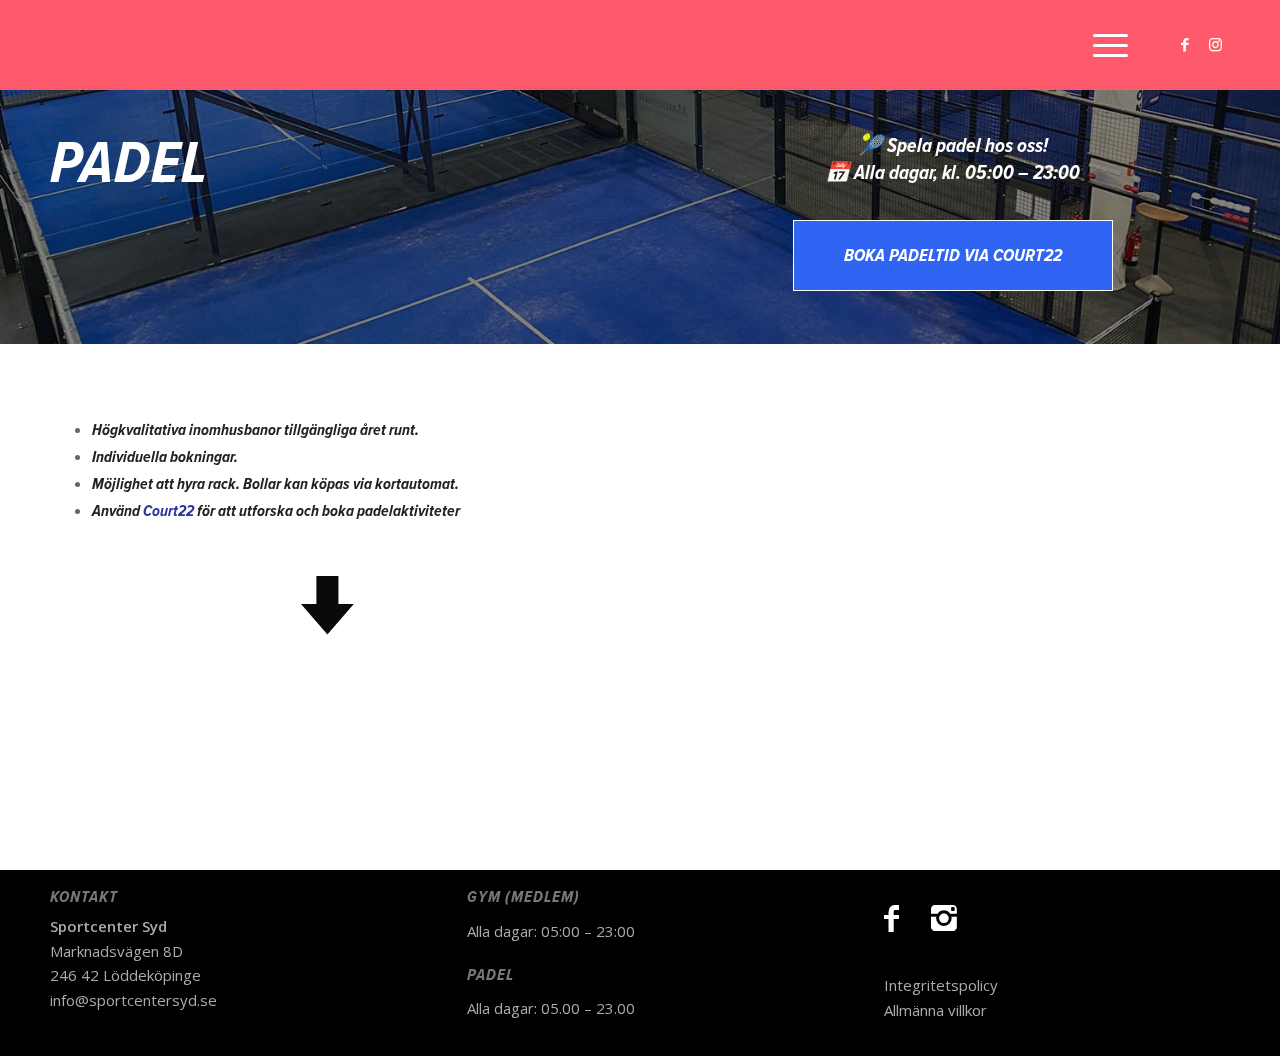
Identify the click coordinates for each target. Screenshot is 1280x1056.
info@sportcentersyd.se (133, 1000)
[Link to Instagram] (1215, 44)
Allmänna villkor (935, 1010)
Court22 (168, 511)
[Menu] (1104, 45)
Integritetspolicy (941, 985)
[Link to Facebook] (1185, 44)
